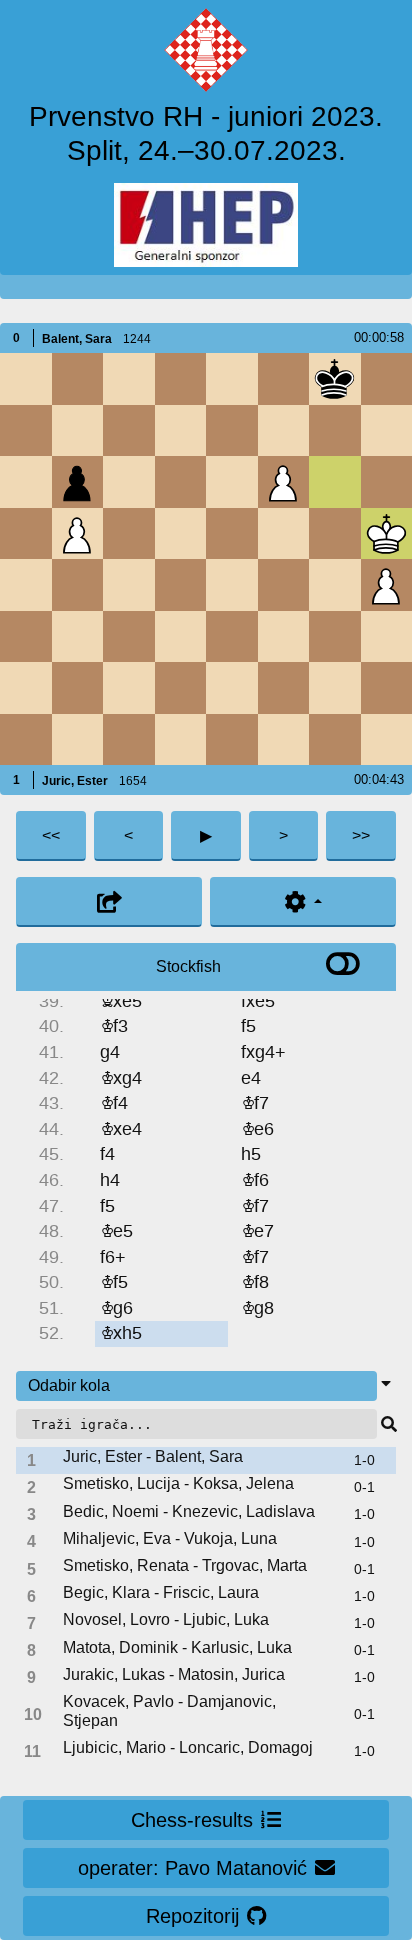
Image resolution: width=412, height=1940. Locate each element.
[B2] (77, 687)
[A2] (25, 687)
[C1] (128, 739)
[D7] (180, 430)
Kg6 (116, 1308)
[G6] (334, 481)
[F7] (283, 430)
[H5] (386, 533)
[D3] (180, 636)
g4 (110, 1052)
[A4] (25, 584)
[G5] (334, 533)
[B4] (77, 584)
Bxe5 (121, 1001)
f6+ (113, 1257)
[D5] (180, 533)
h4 (110, 1180)
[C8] (128, 378)
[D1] (180, 739)
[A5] (25, 533)
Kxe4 (121, 1129)
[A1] (25, 739)
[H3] (386, 636)
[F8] (283, 378)
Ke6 (257, 1129)
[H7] (386, 430)
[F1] (283, 739)
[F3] (283, 636)
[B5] (77, 533)
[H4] (386, 584)
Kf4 (114, 1103)
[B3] (77, 636)
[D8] (180, 378)
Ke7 (257, 1231)
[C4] (128, 584)
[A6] (25, 481)
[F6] (283, 481)
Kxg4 (121, 1078)
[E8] (231, 378)
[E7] (231, 430)
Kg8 (257, 1308)
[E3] (231, 636)
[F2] (283, 687)
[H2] (386, 687)
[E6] (231, 481)
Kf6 (255, 1180)
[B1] (77, 739)
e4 (251, 1078)
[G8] (334, 378)
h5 (251, 1154)
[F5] (283, 533)
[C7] (128, 430)
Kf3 (114, 1026)
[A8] (25, 378)
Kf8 (255, 1282)
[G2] (334, 687)
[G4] (334, 584)
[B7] (77, 430)
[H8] (386, 378)
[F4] (283, 584)
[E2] (231, 687)
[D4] (180, 584)
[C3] (128, 636)
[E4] (231, 584)
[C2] (128, 687)
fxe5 (258, 1001)
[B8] (77, 378)
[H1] (386, 739)
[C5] (128, 533)
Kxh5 (121, 1333)
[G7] (334, 430)
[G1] (334, 739)
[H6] (386, 481)
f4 (107, 1154)
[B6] (77, 481)
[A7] (25, 430)
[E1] (231, 739)
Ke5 (116, 1231)
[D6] (180, 481)
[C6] (128, 481)
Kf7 (255, 1103)
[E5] (231, 533)
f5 (248, 1026)
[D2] (180, 687)
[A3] (25, 636)
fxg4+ (263, 1052)
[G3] (334, 636)
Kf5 (114, 1282)
